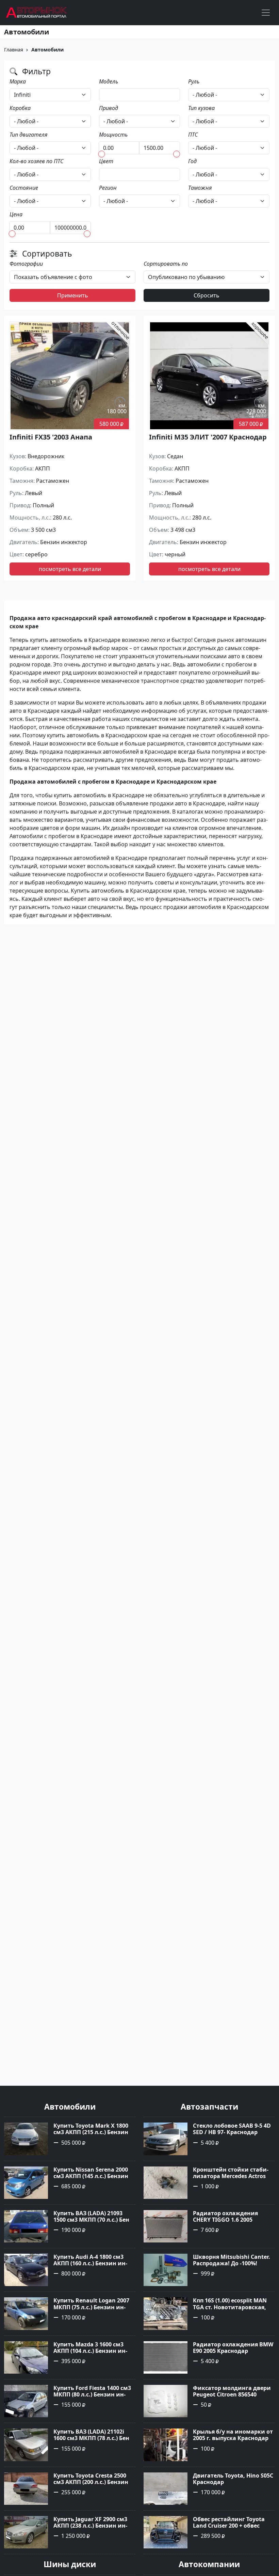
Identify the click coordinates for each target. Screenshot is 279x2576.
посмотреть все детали (70, 569)
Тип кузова (201, 108)
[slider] (102, 154)
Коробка (20, 108)
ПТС (193, 135)
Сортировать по (166, 264)
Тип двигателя (29, 135)
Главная (14, 50)
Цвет (106, 161)
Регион (108, 188)
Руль (194, 81)
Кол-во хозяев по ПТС (36, 161)
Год (192, 161)
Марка (18, 81)
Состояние (24, 188)
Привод (109, 108)
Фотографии (26, 264)
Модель (109, 81)
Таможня (200, 188)
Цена (16, 214)
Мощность (113, 135)
